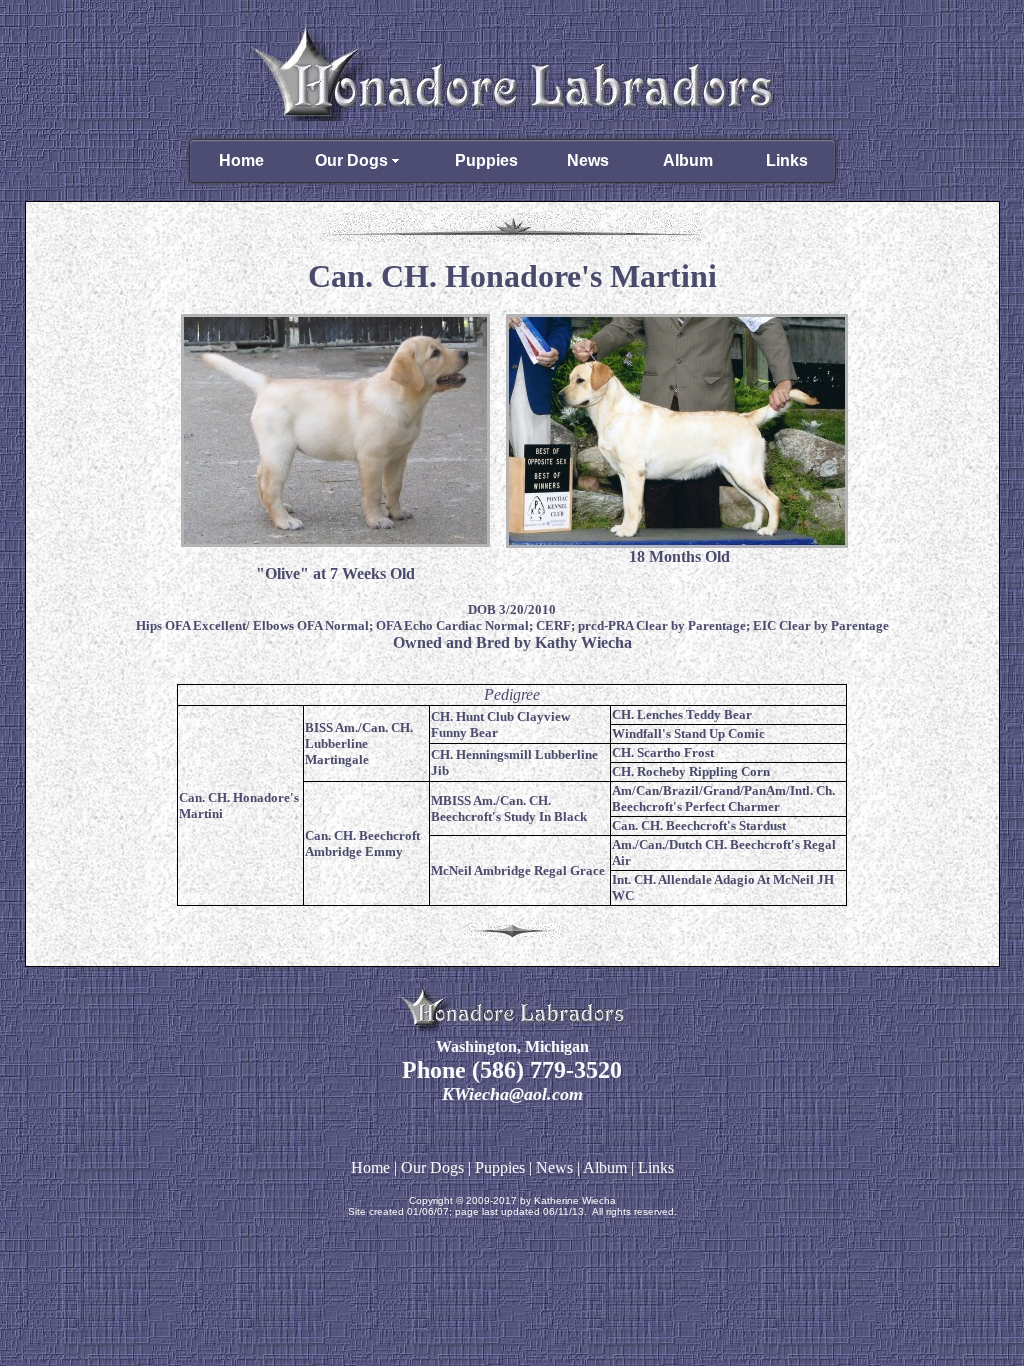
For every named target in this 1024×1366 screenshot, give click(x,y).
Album (688, 160)
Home (241, 160)
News (588, 160)
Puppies (486, 160)
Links (787, 160)
